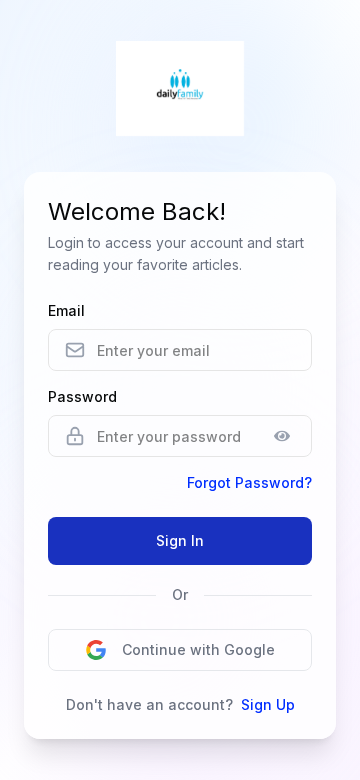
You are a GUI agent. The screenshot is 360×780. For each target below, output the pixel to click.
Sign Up (268, 704)
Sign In (180, 540)
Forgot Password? (249, 482)
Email (66, 310)
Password (82, 396)
